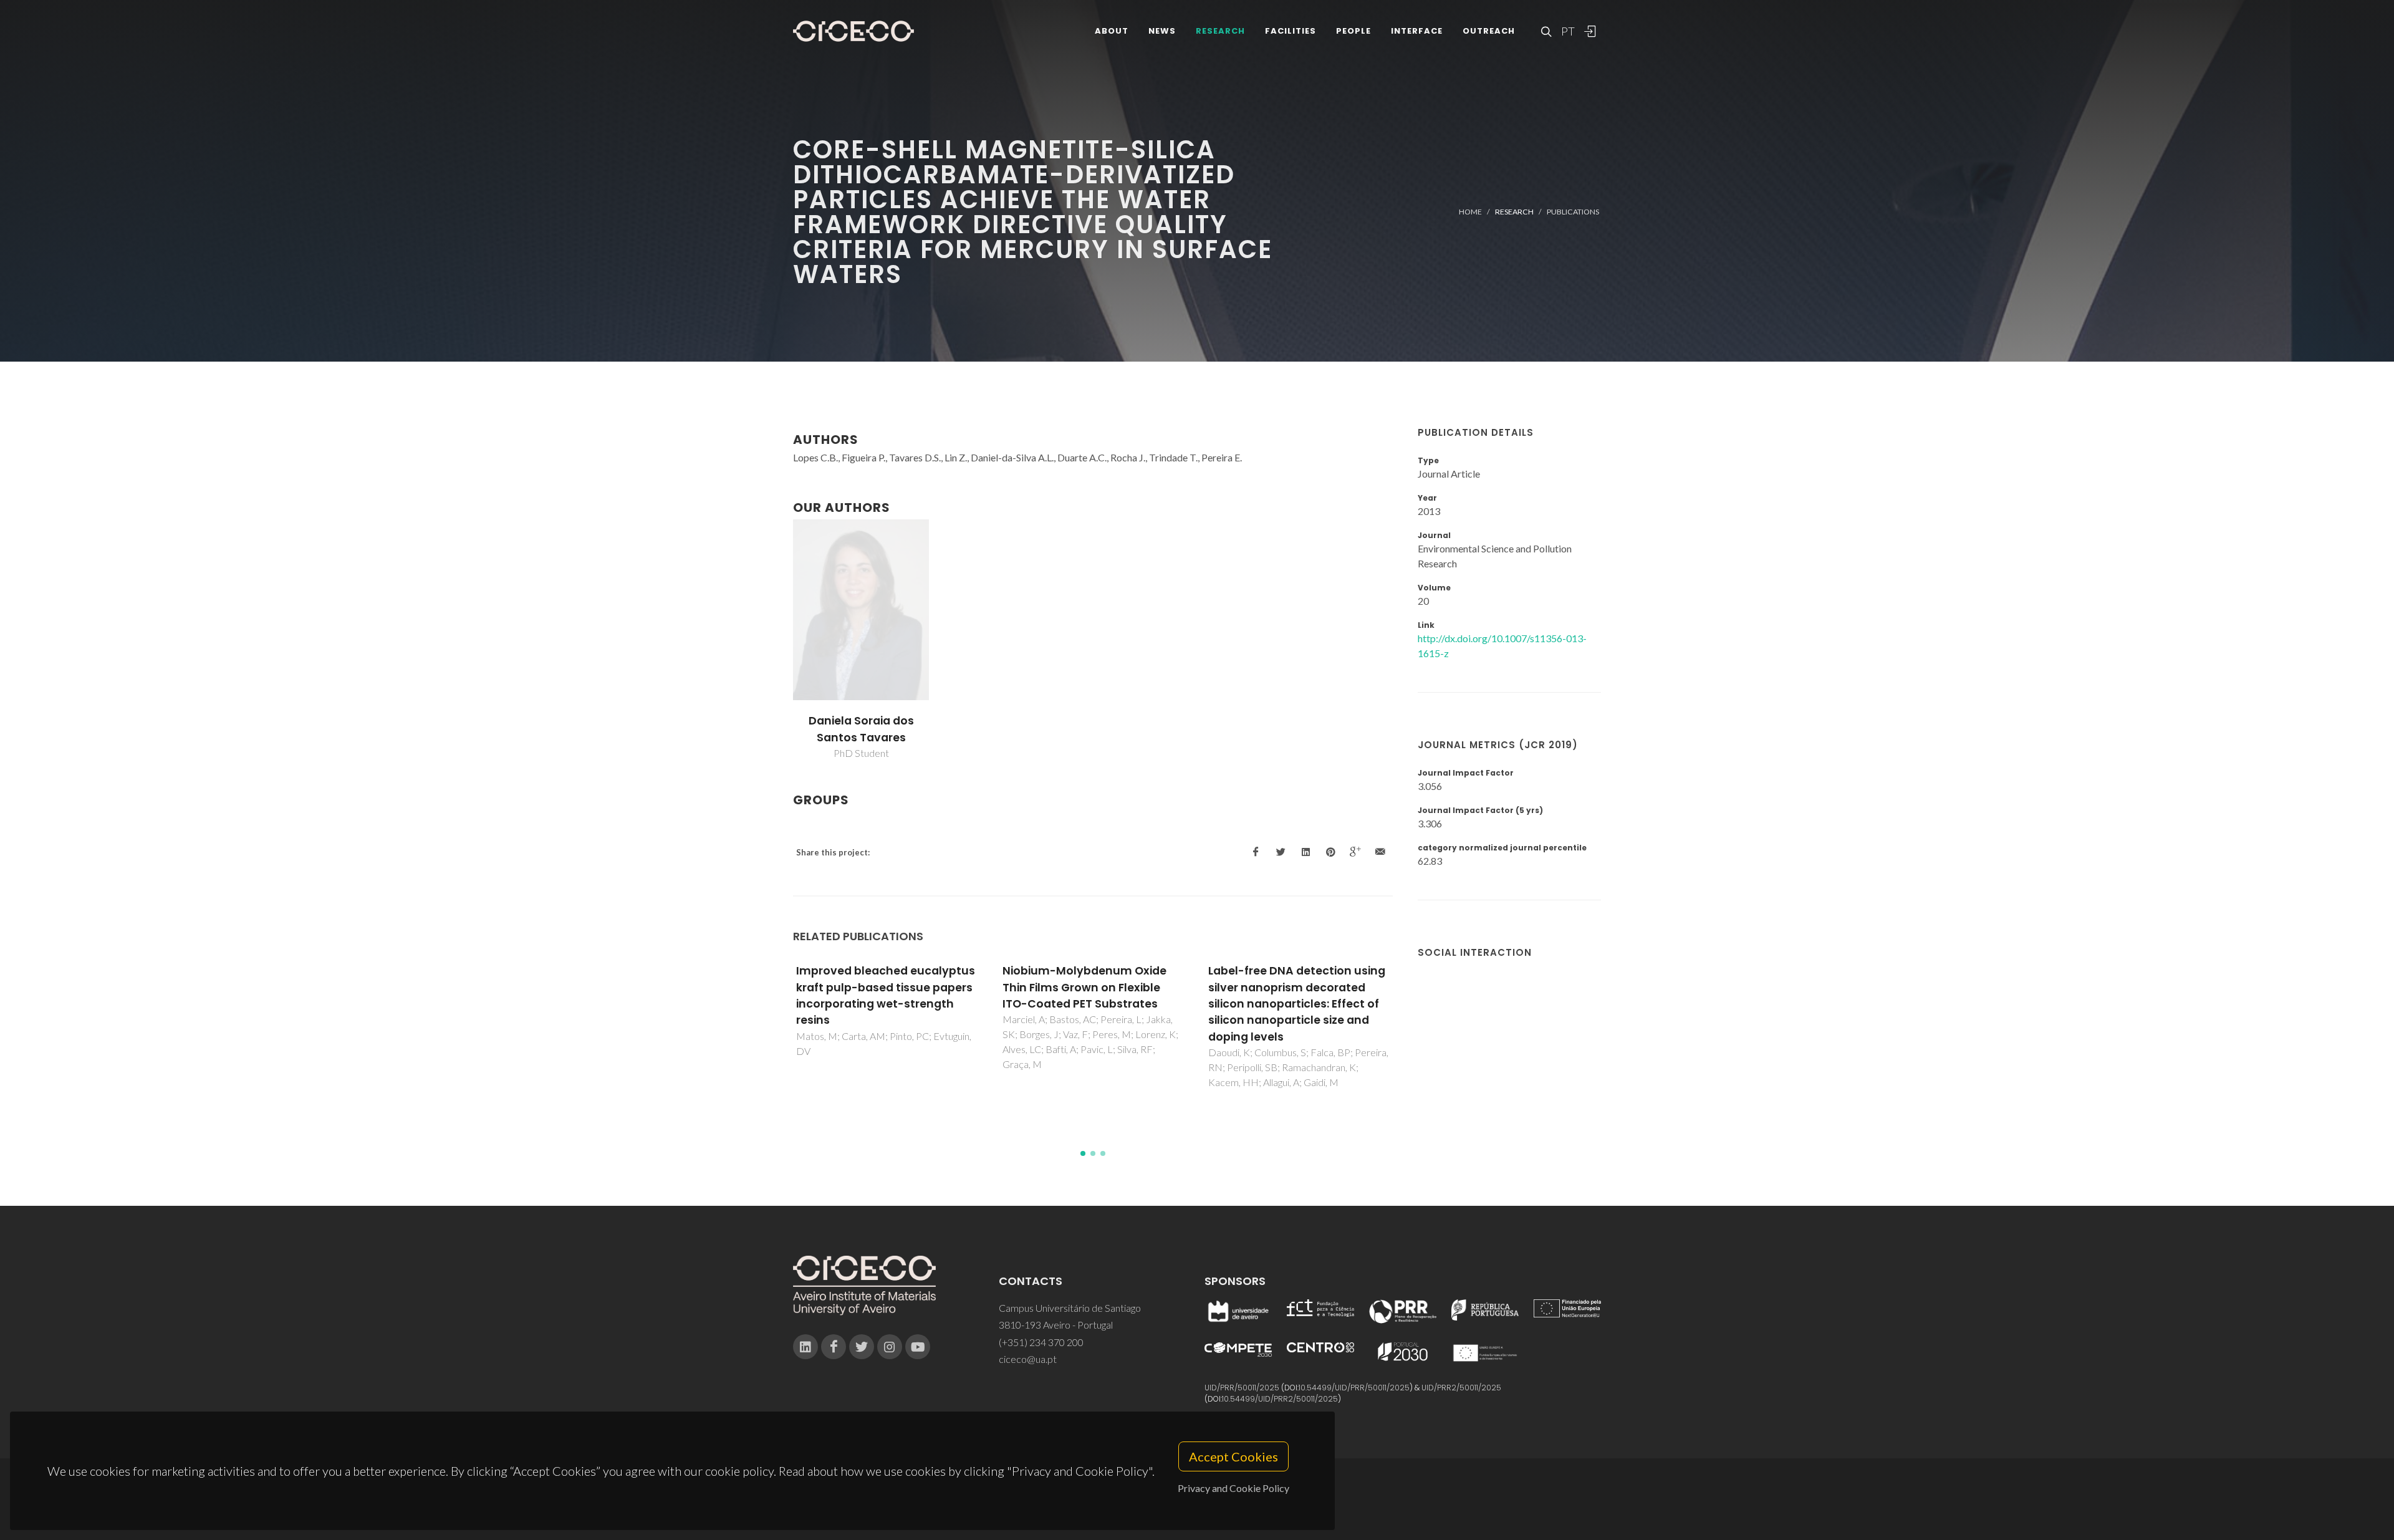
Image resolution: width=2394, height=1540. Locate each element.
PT (1567, 31)
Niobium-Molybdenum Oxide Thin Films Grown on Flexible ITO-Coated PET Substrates (1084, 987)
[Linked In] (805, 1347)
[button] (1083, 1153)
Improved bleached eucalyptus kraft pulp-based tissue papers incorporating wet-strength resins (886, 995)
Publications (1573, 212)
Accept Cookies (1233, 1456)
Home (1470, 212)
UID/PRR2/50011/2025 (1461, 1388)
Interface (1417, 31)
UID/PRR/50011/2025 (1242, 1388)
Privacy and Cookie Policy (1233, 1488)
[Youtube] (918, 1347)
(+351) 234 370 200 (1041, 1342)
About (1112, 31)
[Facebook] (834, 1347)
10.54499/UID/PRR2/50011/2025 (1280, 1399)
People (1353, 31)
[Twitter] (862, 1347)
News (1162, 31)
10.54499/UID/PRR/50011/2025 (1354, 1388)
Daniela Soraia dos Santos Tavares (861, 729)
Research (1220, 31)
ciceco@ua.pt (1028, 1359)
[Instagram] (890, 1347)
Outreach (1489, 31)
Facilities (1291, 31)
